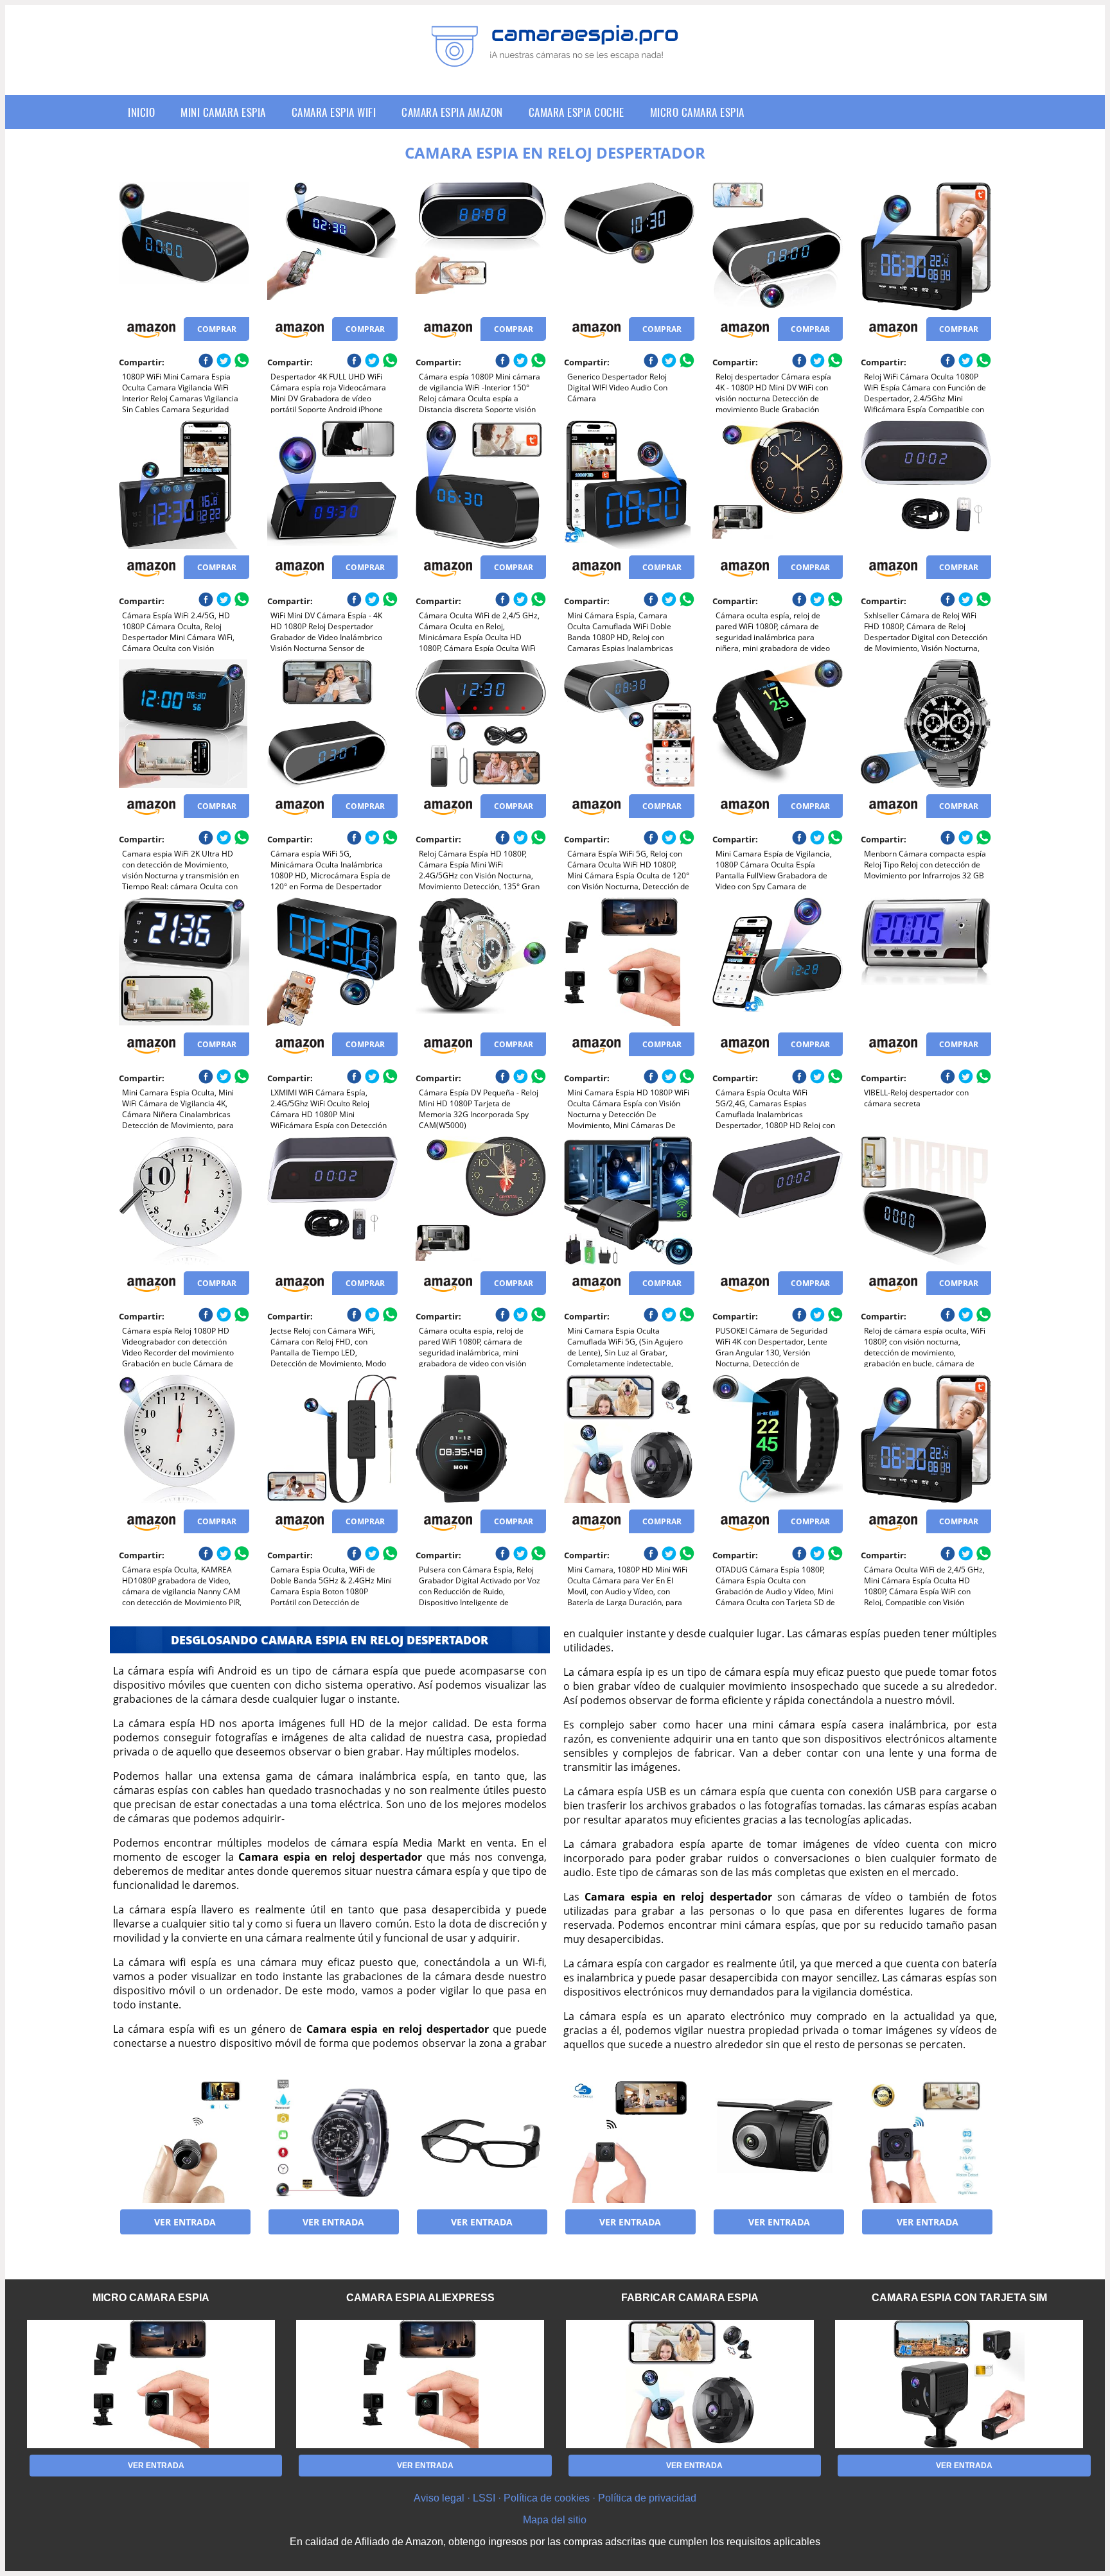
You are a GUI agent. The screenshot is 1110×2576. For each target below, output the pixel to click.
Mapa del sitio (555, 2520)
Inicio (141, 112)
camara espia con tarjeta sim (959, 2298)
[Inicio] (555, 57)
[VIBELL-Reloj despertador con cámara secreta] (926, 962)
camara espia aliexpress (420, 2298)
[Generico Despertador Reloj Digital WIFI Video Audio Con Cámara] (629, 247)
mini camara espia (223, 112)
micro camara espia (697, 112)
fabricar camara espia (690, 2298)
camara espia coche (577, 112)
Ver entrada (185, 2222)
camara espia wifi (334, 112)
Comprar (217, 329)
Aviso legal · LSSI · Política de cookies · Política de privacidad (555, 2498)
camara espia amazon (452, 112)
